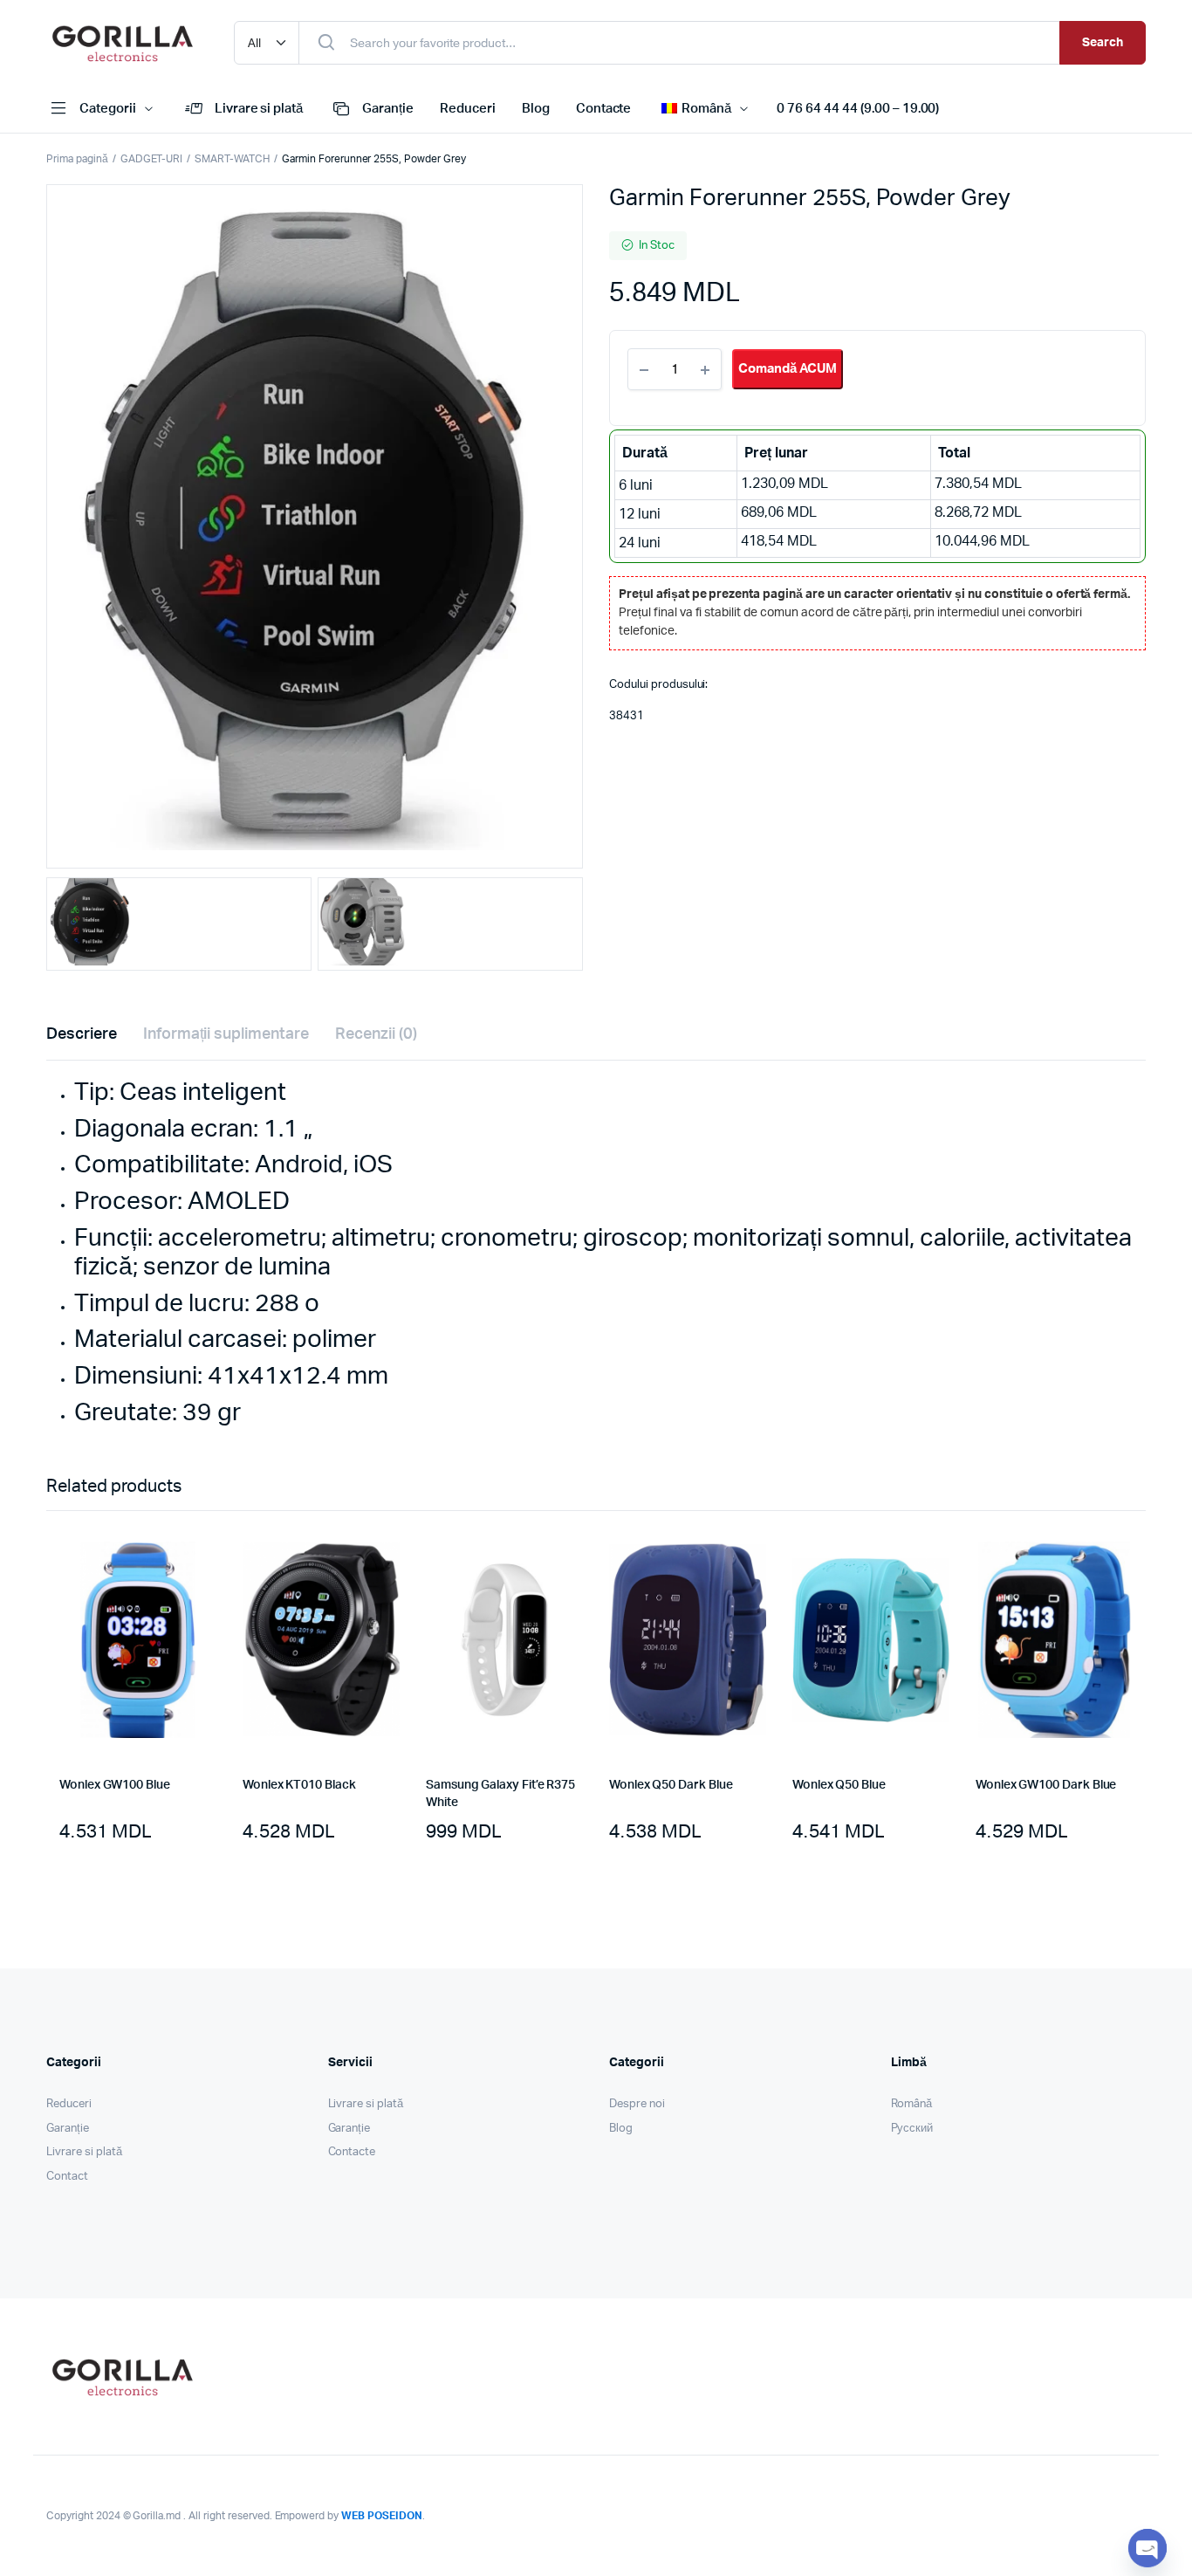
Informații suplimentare (226, 1034)
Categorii (108, 109)
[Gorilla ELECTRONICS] (123, 43)
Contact (67, 2177)
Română (912, 2104)
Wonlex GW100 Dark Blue (1046, 1785)
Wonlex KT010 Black (299, 1785)
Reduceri (468, 109)
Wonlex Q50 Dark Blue (671, 1785)
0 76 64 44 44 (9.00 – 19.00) (858, 109)
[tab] (82, 1035)
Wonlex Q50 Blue (839, 1785)
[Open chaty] (1147, 2548)
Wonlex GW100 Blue (115, 1785)
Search (1103, 43)
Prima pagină (77, 159)
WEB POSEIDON (382, 2516)
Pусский (912, 2129)
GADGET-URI (152, 159)
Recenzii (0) (376, 1034)
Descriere (82, 1034)
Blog (536, 109)
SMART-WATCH (232, 159)
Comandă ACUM (788, 369)
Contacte (604, 109)
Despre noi (637, 2104)
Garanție (388, 109)
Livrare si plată (259, 109)
